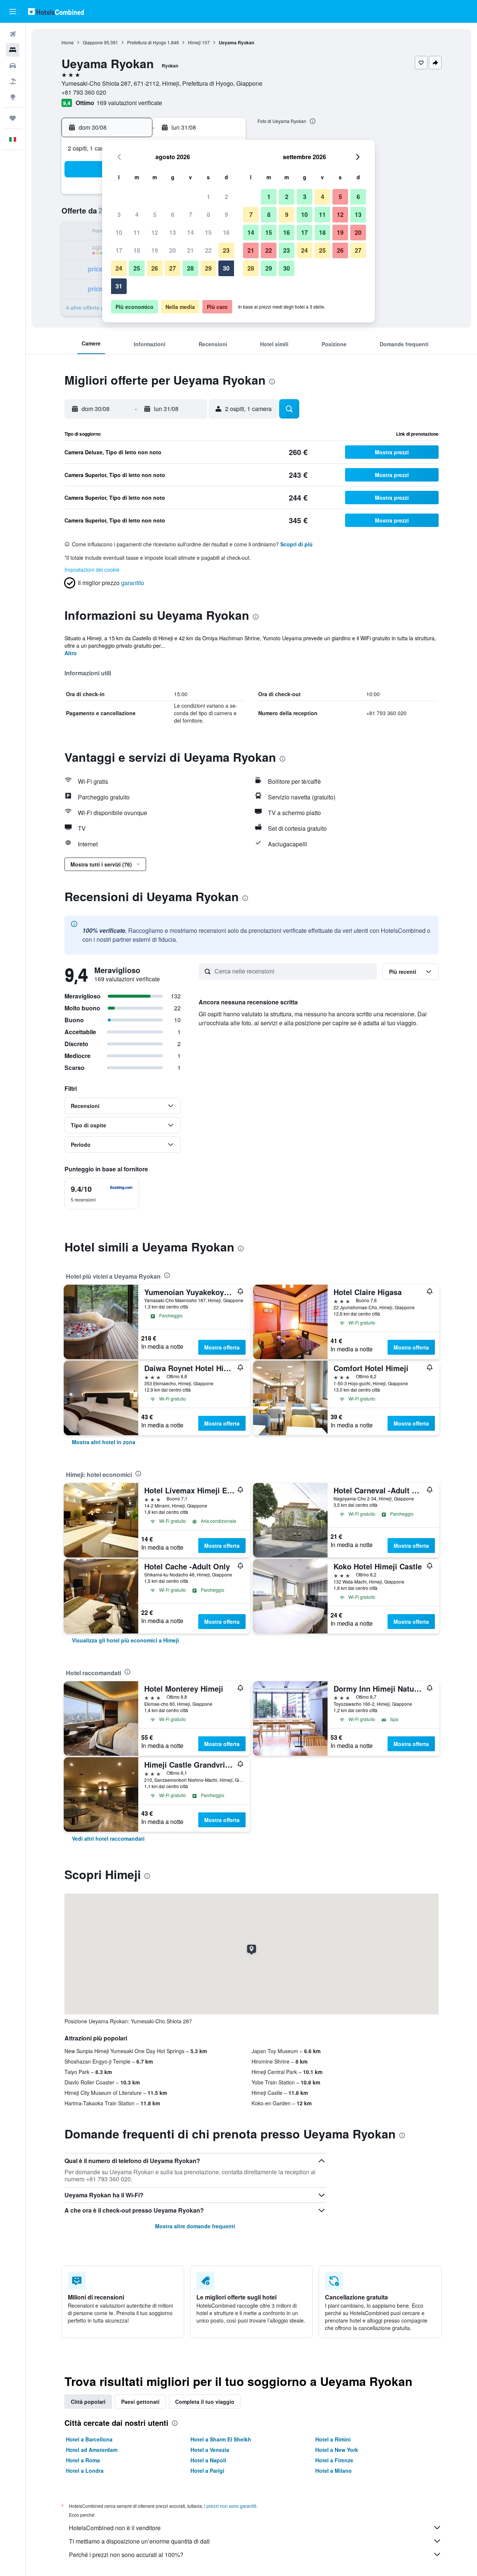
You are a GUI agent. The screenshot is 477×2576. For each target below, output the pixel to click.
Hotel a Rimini (333, 2439)
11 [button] (137, 232)
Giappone (93, 42)
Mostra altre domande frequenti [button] (195, 2226)
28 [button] (190, 268)
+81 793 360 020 (84, 92)
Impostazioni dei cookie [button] (92, 569)
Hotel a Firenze (334, 2460)
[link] (104, 1442)
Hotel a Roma (83, 2460)
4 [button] (137, 214)
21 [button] (190, 250)
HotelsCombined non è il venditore (115, 2528)
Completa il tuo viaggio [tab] (205, 2402)
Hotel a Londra (85, 2471)
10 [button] (119, 232)
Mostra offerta (222, 1347)
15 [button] (208, 232)
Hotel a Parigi (207, 2471)
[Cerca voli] (13, 34)
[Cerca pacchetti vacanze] (13, 81)
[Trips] (13, 118)
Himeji (194, 42)
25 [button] (137, 268)
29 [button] (208, 268)
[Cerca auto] (13, 66)
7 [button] (191, 214)
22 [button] (208, 250)
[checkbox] (102, 1194)
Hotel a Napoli (208, 2460)
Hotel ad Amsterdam (92, 2450)
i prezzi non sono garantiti (230, 2506)
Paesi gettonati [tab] (140, 2402)
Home (68, 42)
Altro (71, 653)
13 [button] (173, 232)
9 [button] (226, 214)
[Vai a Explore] (13, 97)
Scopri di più (296, 544)
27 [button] (173, 268)
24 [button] (119, 268)
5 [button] (155, 214)
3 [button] (119, 214)
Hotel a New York (337, 2450)
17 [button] (119, 250)
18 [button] (137, 250)
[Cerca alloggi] (13, 50)
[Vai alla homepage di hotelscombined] (56, 11)
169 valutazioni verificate (129, 103)
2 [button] (226, 197)
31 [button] (119, 286)
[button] (13, 12)
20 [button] (173, 250)
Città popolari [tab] (88, 2402)
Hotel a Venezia (210, 2450)
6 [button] (173, 214)
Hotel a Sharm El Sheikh (221, 2439)
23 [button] (226, 250)
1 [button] (209, 197)
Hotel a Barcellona (89, 2439)
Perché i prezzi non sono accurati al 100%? (126, 2555)
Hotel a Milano (334, 2471)
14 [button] (190, 232)
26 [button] (155, 268)
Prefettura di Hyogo (147, 42)
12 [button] (155, 232)
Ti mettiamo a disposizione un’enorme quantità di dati (139, 2541)
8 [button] (209, 214)
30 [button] (226, 268)
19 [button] (155, 250)
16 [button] (226, 232)
